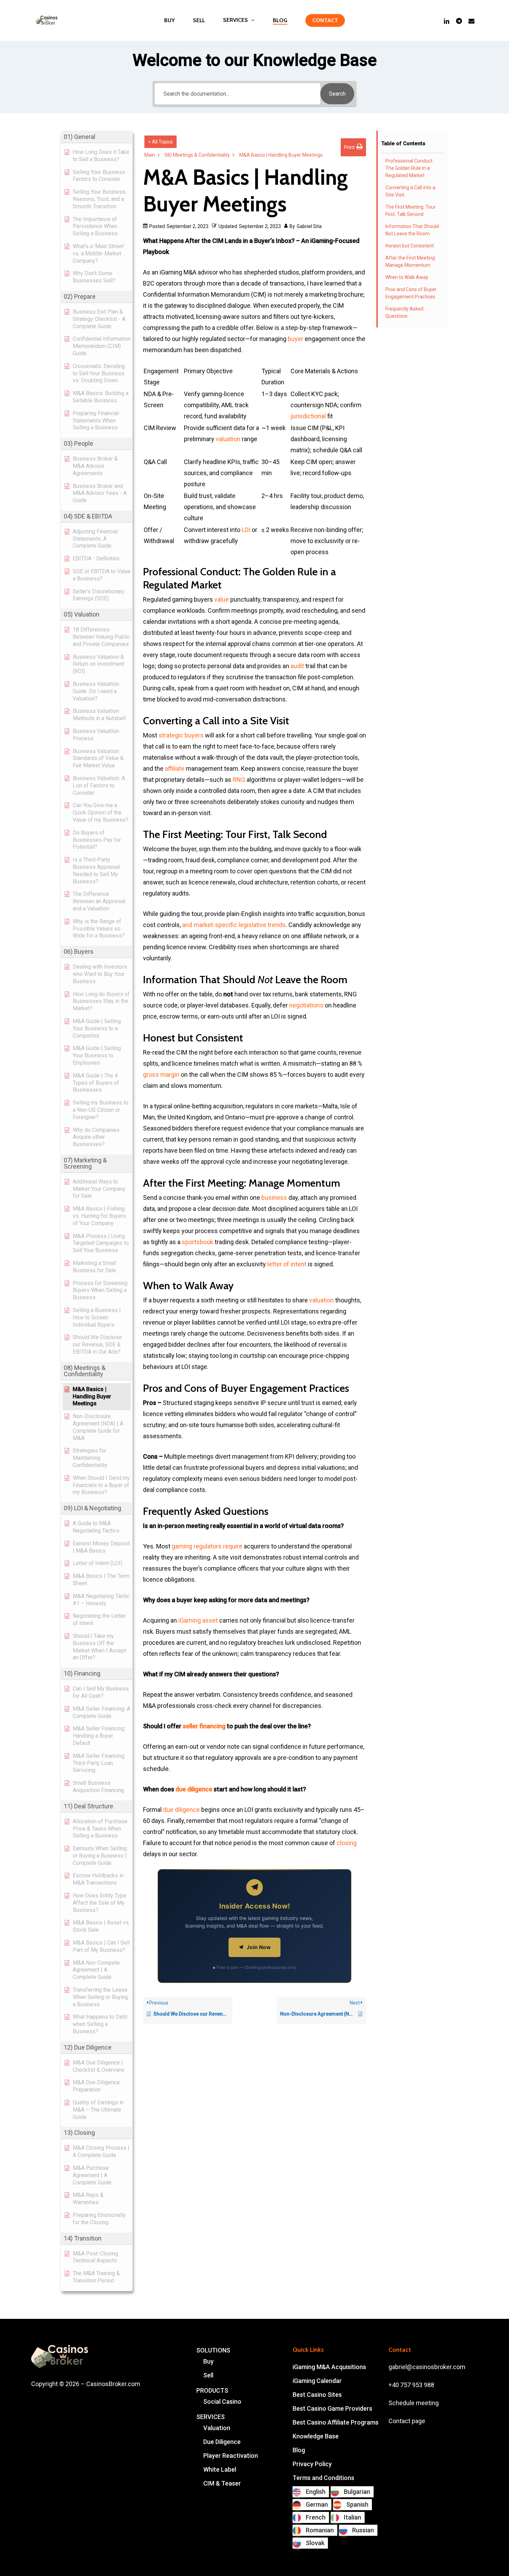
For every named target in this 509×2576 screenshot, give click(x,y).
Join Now (259, 1947)
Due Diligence (222, 2442)
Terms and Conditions (323, 2478)
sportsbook (198, 1242)
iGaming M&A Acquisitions (329, 2367)
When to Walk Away (407, 277)
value (222, 599)
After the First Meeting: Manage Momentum (411, 261)
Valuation (217, 2428)
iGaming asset (198, 1620)
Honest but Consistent (410, 246)
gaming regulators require (207, 1546)
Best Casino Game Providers (332, 2408)
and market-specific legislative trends (234, 925)
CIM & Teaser (222, 2483)
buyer (296, 339)
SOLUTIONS (213, 2350)
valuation (228, 439)
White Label (220, 2469)
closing (347, 1843)
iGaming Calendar (317, 2381)
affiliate (175, 769)
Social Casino (222, 2402)
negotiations (306, 1005)
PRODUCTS (212, 2390)
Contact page (407, 2421)
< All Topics (160, 142)
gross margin (161, 1075)
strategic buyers (181, 735)
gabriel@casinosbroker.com (427, 2367)
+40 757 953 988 (411, 2385)
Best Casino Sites (317, 2395)
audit (297, 666)
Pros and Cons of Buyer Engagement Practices (411, 293)
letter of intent (287, 1264)
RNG (239, 780)
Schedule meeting (414, 2403)
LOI (246, 530)
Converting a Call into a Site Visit (410, 191)
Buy (208, 2361)
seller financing (204, 1726)
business (274, 1198)
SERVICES (211, 2417)
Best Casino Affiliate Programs (336, 2422)
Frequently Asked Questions (404, 312)
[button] (97, 137)
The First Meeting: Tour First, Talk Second (410, 211)
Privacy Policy (312, 2464)
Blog (299, 2450)
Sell (208, 2375)
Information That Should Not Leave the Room (412, 230)
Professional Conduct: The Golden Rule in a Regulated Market (409, 168)
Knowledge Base (316, 2436)
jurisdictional (308, 416)
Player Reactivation (231, 2456)
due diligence (194, 1789)
